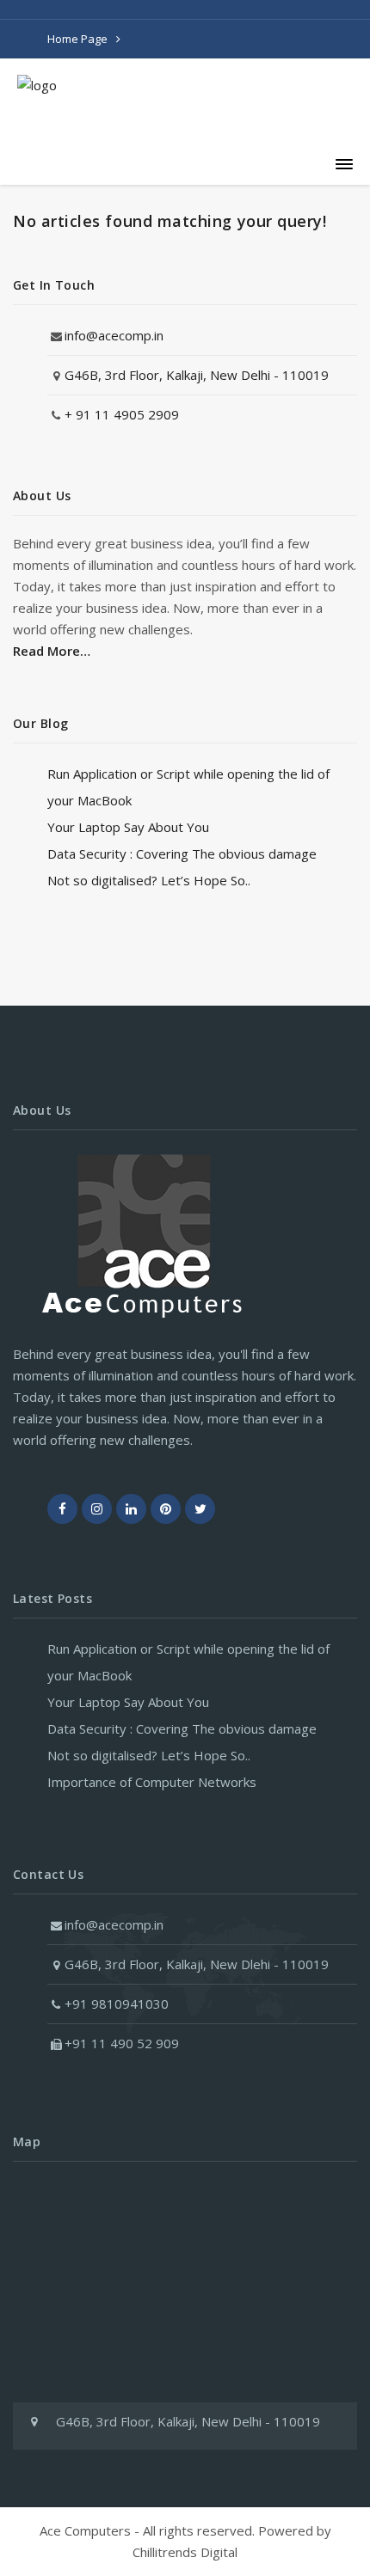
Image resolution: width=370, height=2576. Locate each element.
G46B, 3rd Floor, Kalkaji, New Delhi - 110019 (197, 375)
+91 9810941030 (117, 2004)
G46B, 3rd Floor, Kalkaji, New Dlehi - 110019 (197, 1964)
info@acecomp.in (114, 335)
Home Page (77, 39)
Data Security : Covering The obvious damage (182, 854)
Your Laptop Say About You (128, 827)
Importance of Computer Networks (152, 1782)
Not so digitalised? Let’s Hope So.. (149, 880)
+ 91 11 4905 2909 (122, 414)
